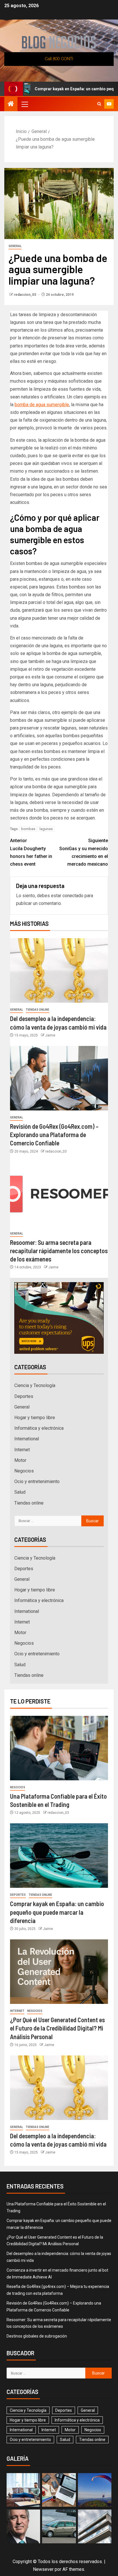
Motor (20, 1460)
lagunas (46, 829)
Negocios (24, 1471)
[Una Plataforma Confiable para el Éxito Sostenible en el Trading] (59, 1748)
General (15, 246)
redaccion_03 (25, 295)
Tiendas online (38, 1010)
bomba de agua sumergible (42, 405)
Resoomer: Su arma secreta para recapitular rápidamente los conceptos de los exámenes (59, 1251)
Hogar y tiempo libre (35, 1418)
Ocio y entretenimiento (37, 1481)
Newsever (43, 2569)
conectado (73, 896)
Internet (22, 1450)
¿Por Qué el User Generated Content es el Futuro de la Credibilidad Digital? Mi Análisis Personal (57, 2028)
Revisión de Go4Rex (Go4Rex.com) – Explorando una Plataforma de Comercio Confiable (54, 1135)
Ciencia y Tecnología (35, 1385)
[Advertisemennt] (59, 59)
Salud (20, 1492)
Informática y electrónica (39, 1428)
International (27, 1439)
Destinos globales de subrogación (37, 2336)
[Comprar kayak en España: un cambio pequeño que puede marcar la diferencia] (59, 1856)
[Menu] (24, 104)
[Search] (99, 104)
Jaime (50, 1035)
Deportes (24, 1396)
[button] (24, 104)
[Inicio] (11, 104)
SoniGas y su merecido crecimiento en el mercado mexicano (84, 852)
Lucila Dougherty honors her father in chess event (31, 852)
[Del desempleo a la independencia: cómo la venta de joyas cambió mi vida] (59, 970)
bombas (28, 829)
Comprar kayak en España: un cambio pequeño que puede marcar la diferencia (57, 1912)
